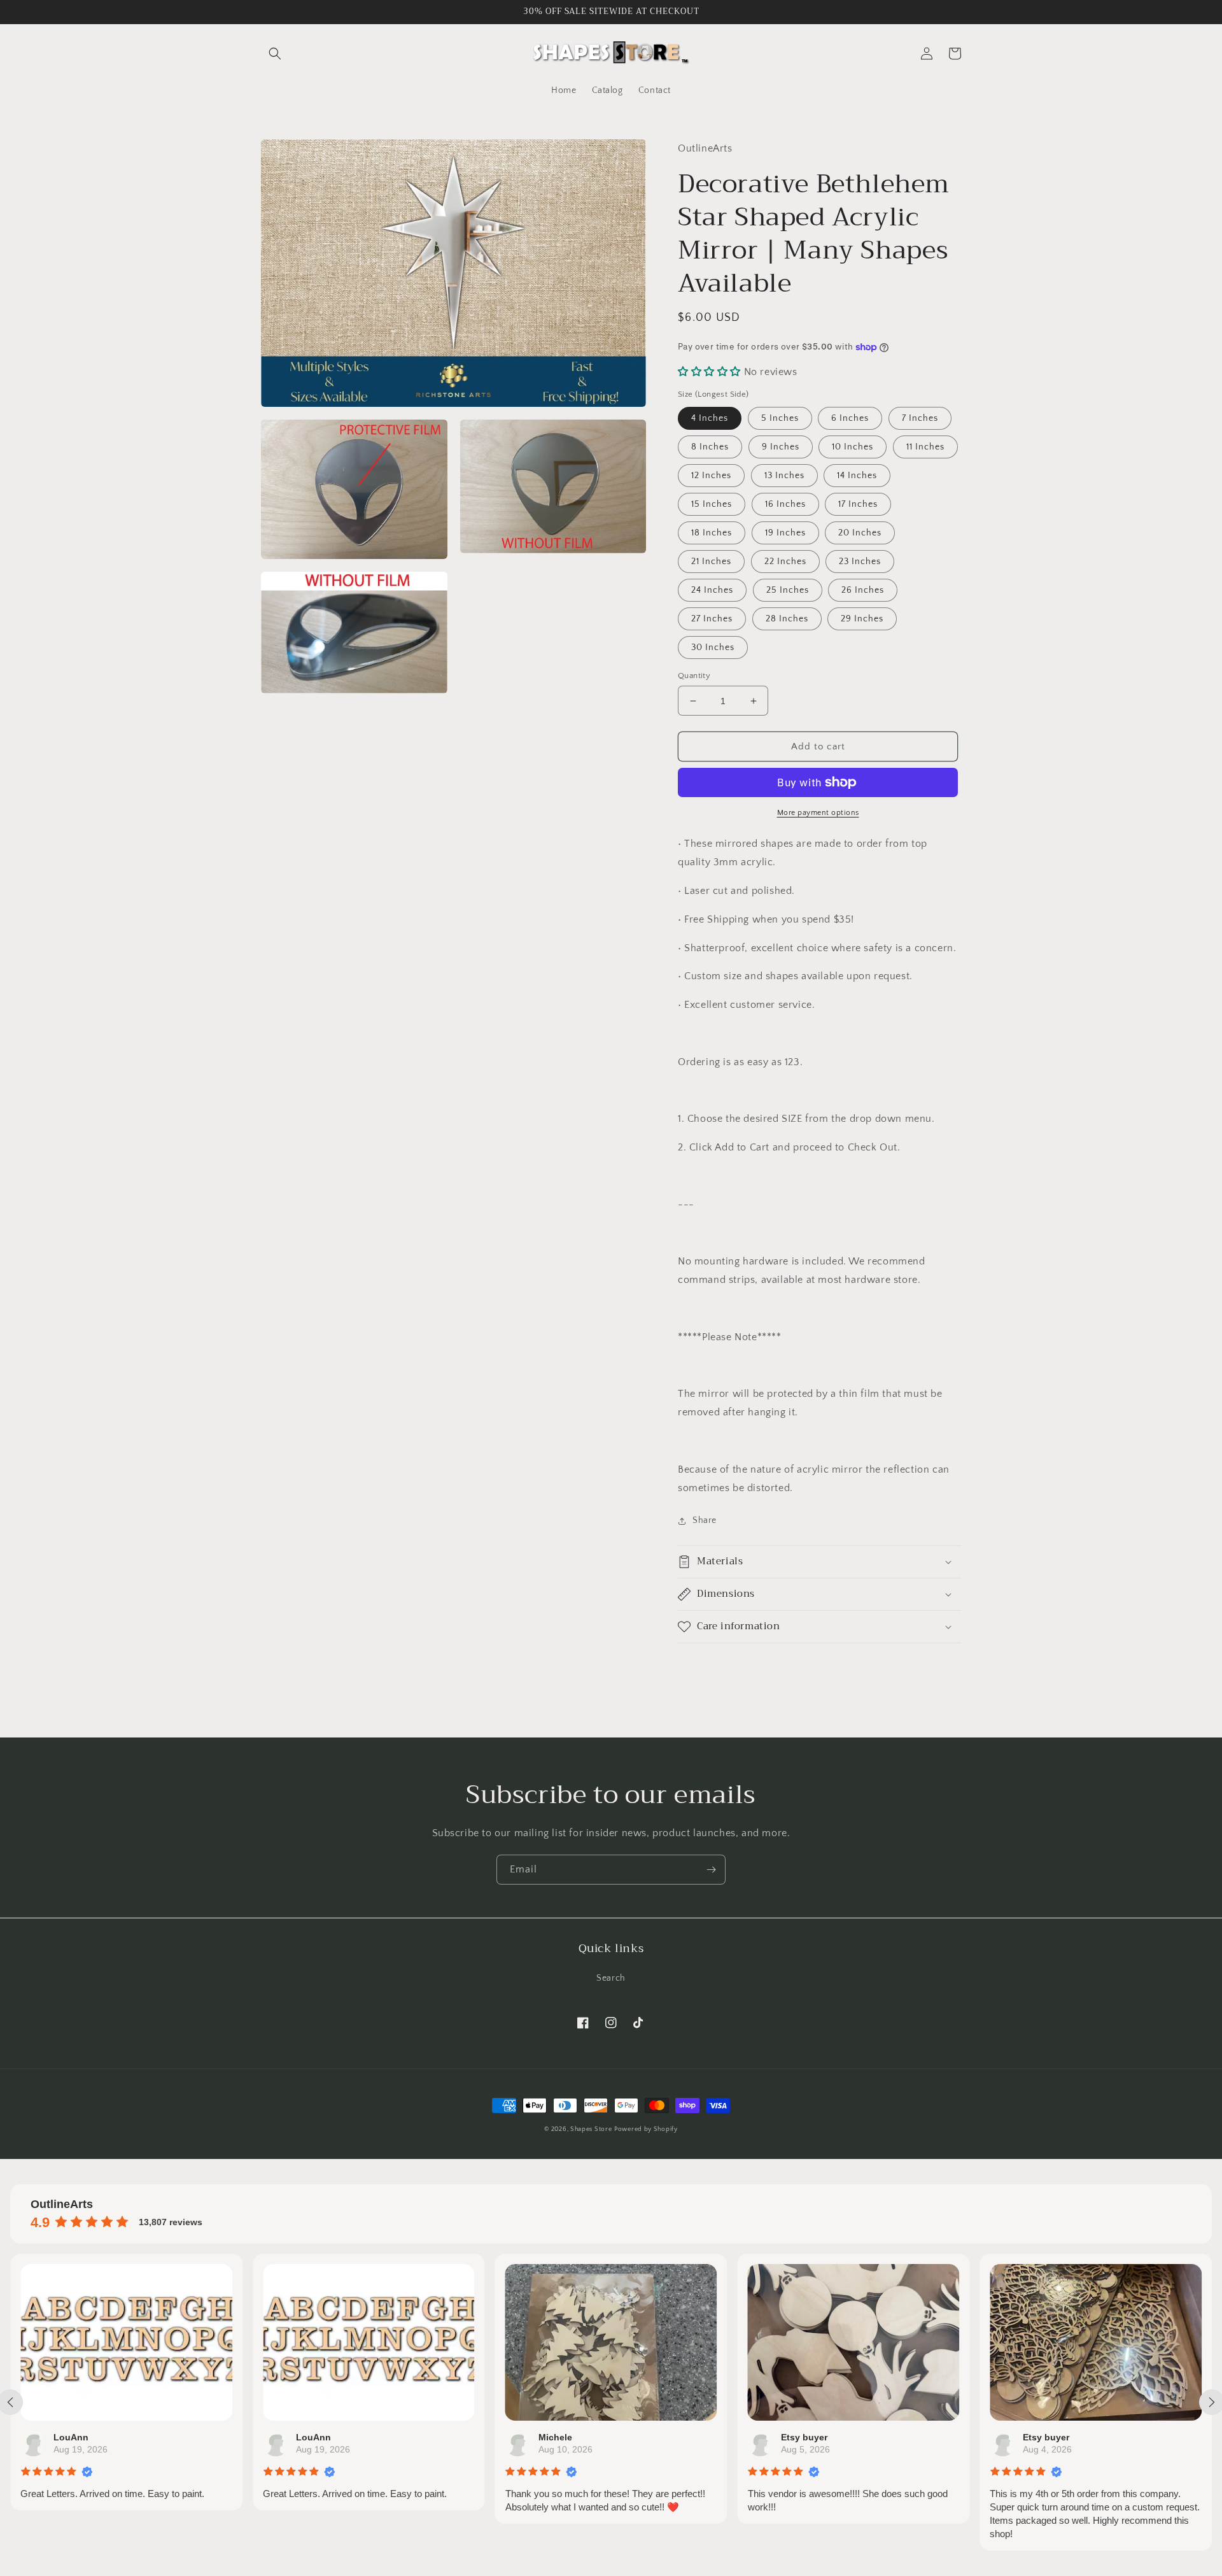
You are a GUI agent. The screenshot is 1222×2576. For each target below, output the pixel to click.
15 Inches (712, 504)
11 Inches (925, 447)
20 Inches (860, 533)
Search (611, 1978)
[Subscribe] (711, 1870)
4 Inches (710, 418)
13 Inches (784, 476)
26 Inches (863, 590)
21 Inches (711, 562)
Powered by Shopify (646, 2129)
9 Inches (781, 447)
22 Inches (785, 562)
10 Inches (853, 447)
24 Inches (712, 590)
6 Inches (850, 418)
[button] (275, 53)
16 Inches (785, 504)
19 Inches (785, 533)
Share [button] (705, 1520)
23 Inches (860, 562)
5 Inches (780, 418)
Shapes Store (591, 2129)
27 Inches (712, 619)
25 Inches (788, 590)
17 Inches (858, 504)
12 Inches (711, 476)
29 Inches (862, 619)
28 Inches (787, 619)
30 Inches (713, 648)
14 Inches (857, 476)
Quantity (694, 676)
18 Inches (712, 533)
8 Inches (710, 447)
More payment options (818, 813)
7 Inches (920, 418)
